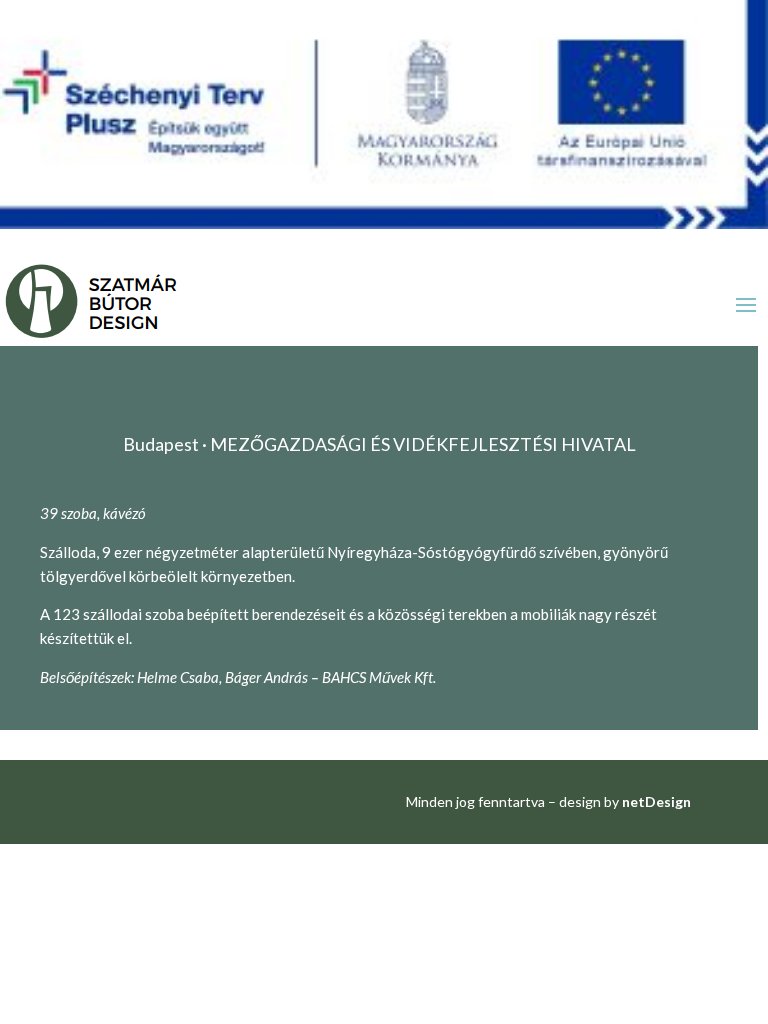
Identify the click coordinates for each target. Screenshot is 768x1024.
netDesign (656, 801)
